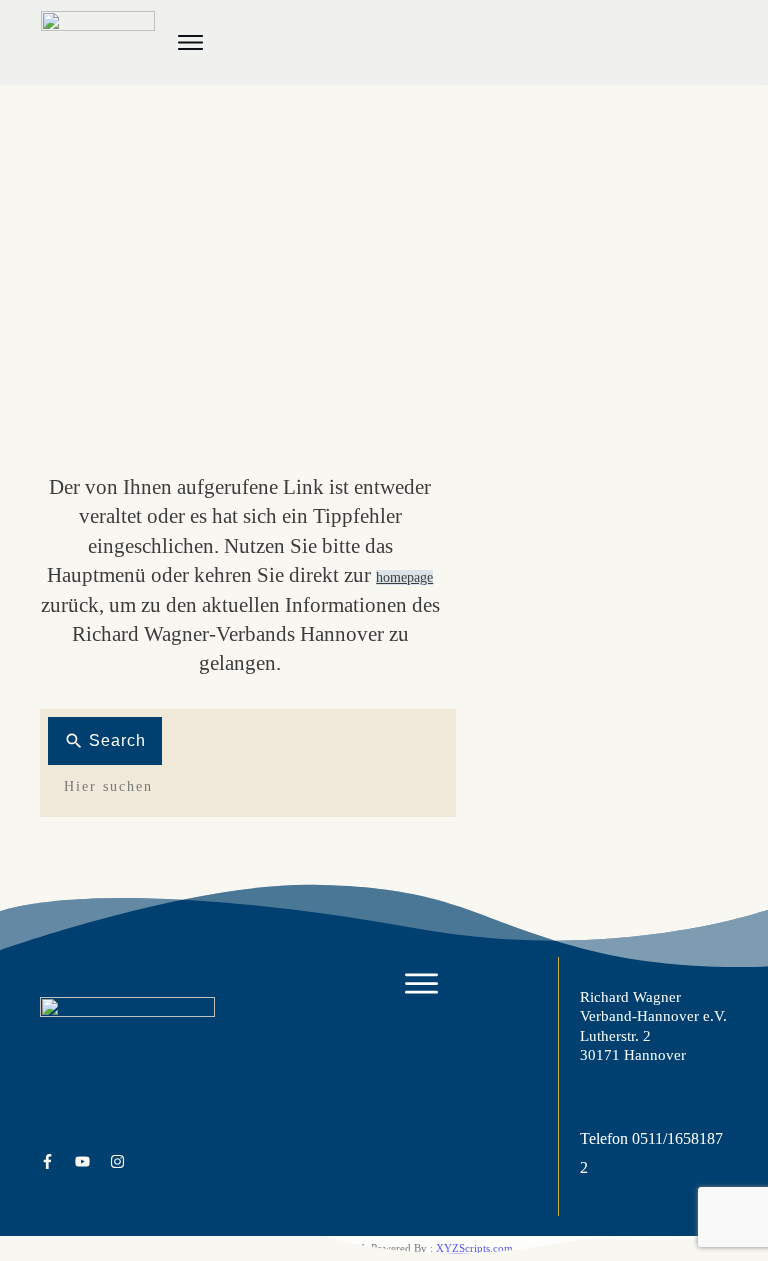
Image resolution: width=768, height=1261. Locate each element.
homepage (404, 577)
